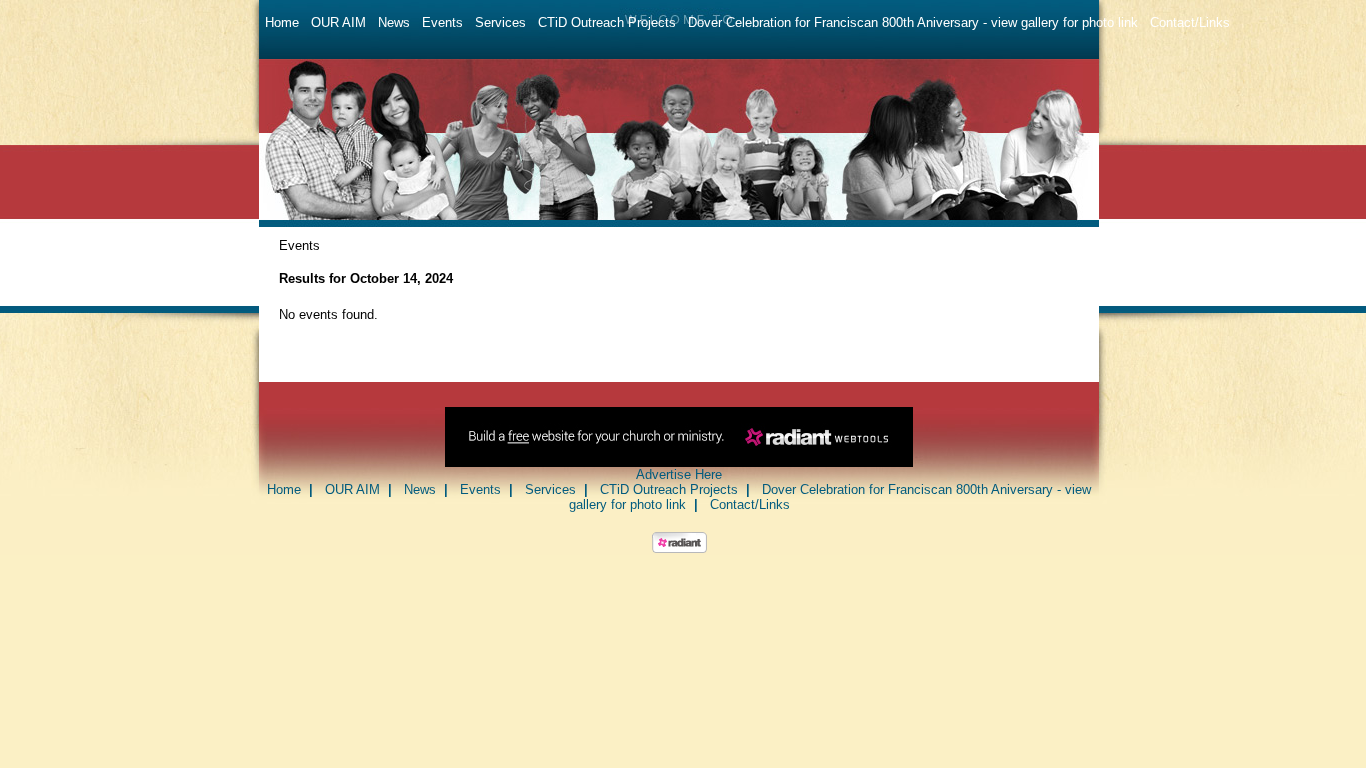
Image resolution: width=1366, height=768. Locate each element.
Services (500, 22)
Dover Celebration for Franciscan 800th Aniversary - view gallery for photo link (913, 22)
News (394, 22)
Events (442, 22)
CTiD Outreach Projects (607, 22)
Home (282, 22)
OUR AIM (338, 22)
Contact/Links (1190, 22)
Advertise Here (679, 474)
